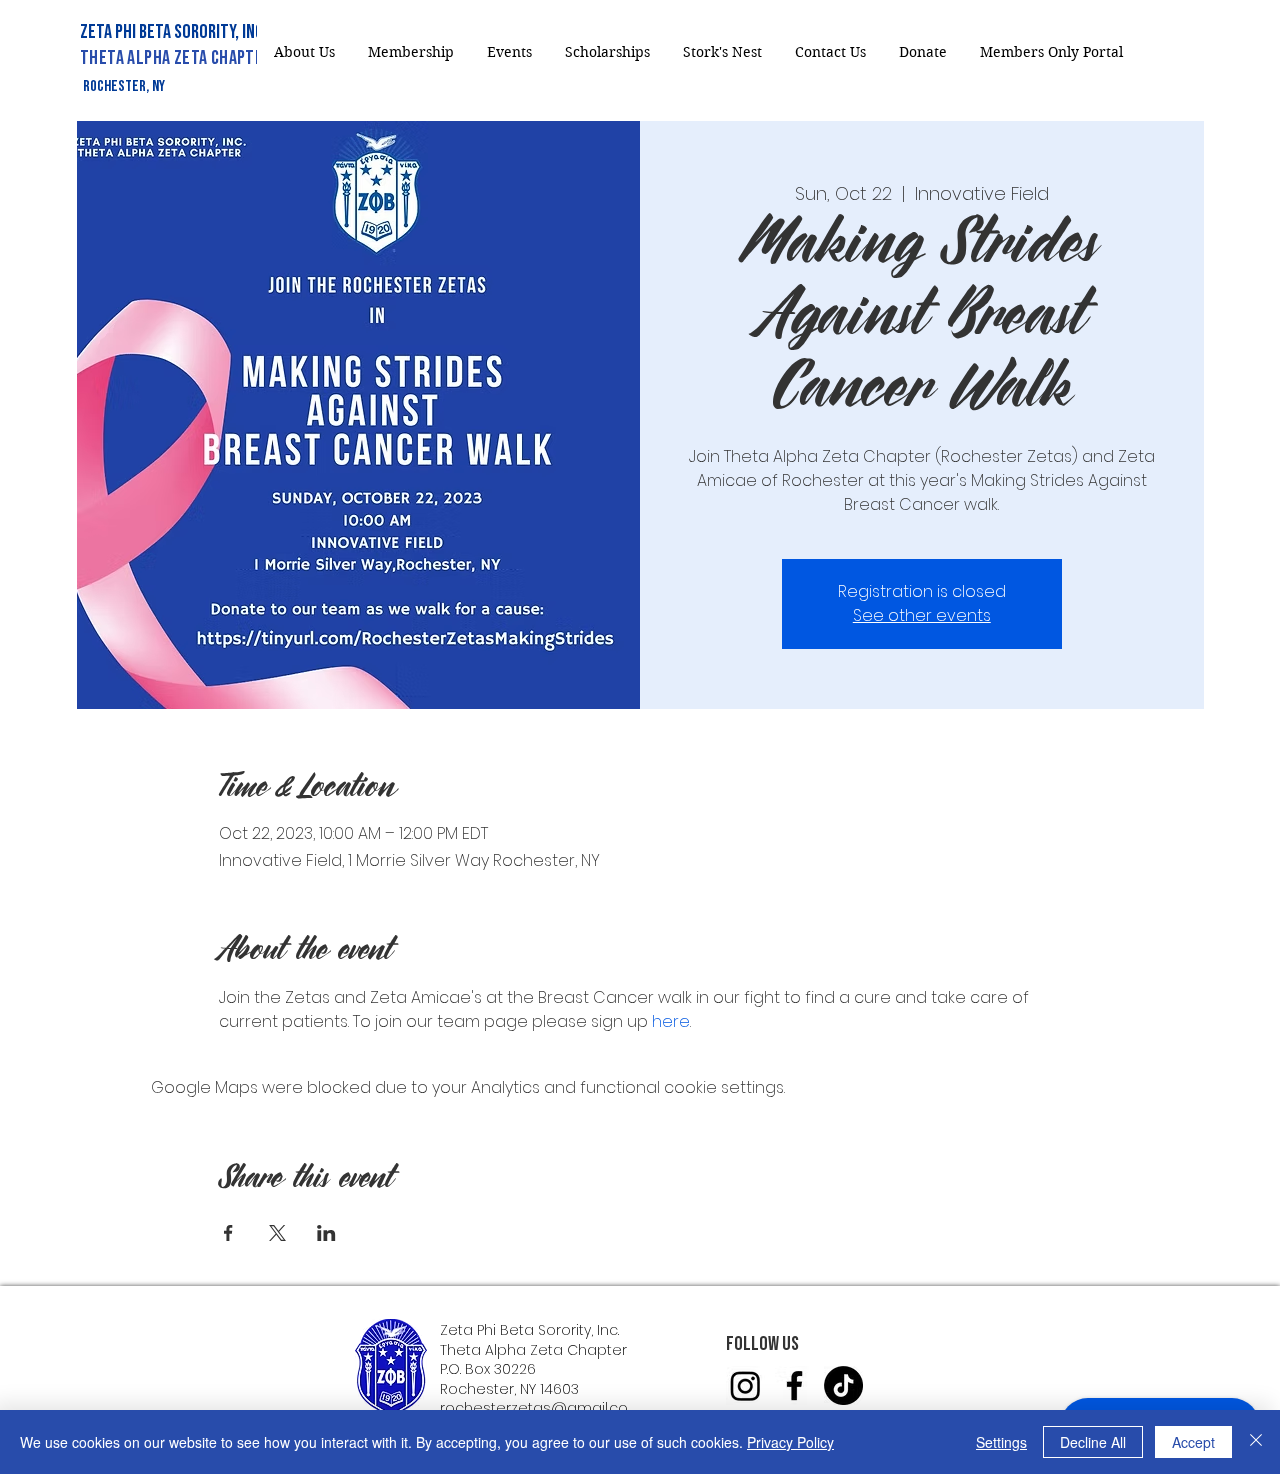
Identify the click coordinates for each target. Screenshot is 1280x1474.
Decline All (1093, 1442)
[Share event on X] (277, 1233)
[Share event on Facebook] (228, 1233)
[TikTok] (843, 1385)
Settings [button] (1001, 1442)
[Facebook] (794, 1385)
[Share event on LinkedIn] (326, 1233)
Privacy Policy (790, 1442)
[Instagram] (745, 1385)
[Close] (1256, 1442)
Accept (1193, 1442)
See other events (922, 615)
